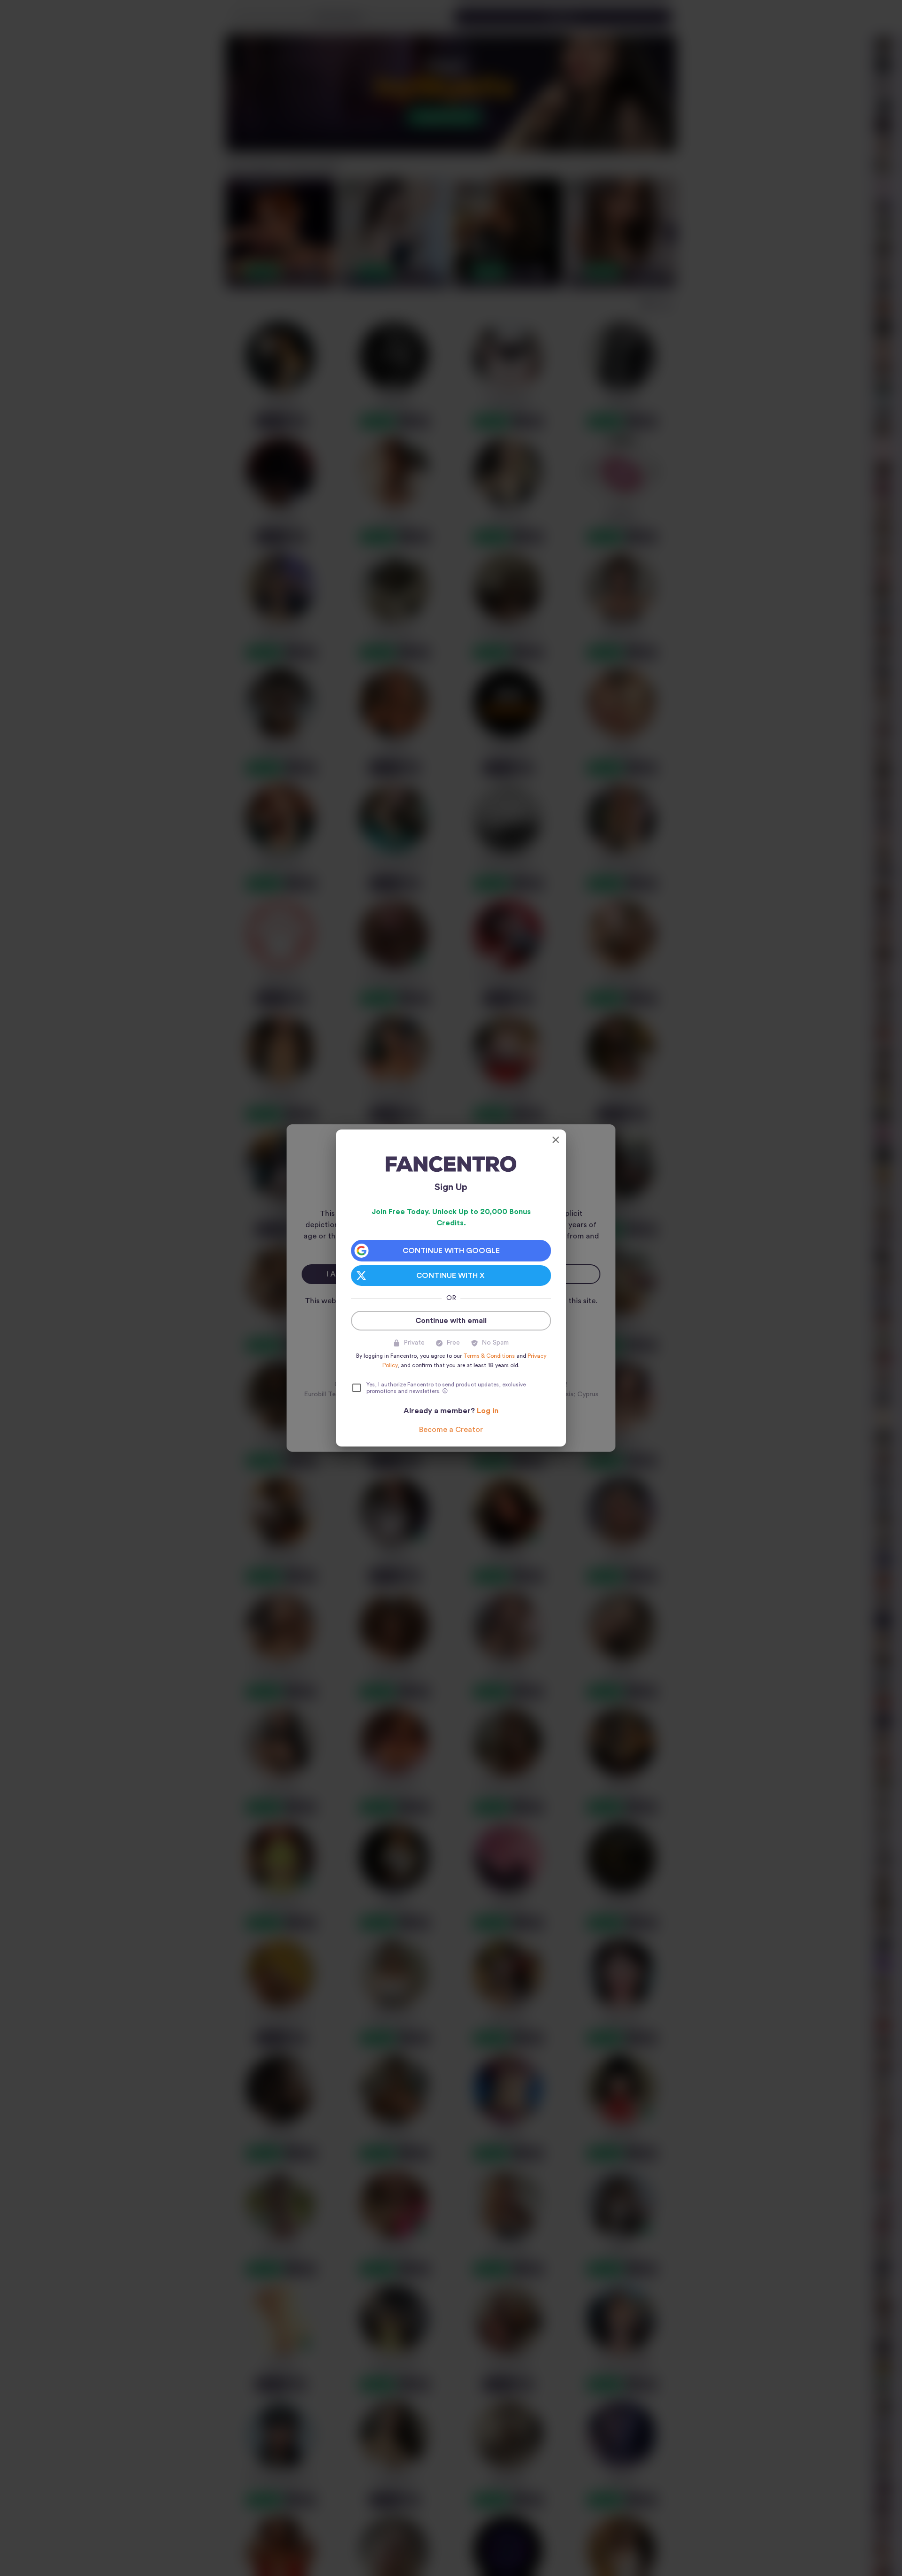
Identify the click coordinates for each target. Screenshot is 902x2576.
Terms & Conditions (489, 1356)
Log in (488, 1411)
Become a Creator (451, 1430)
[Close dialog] (556, 1140)
